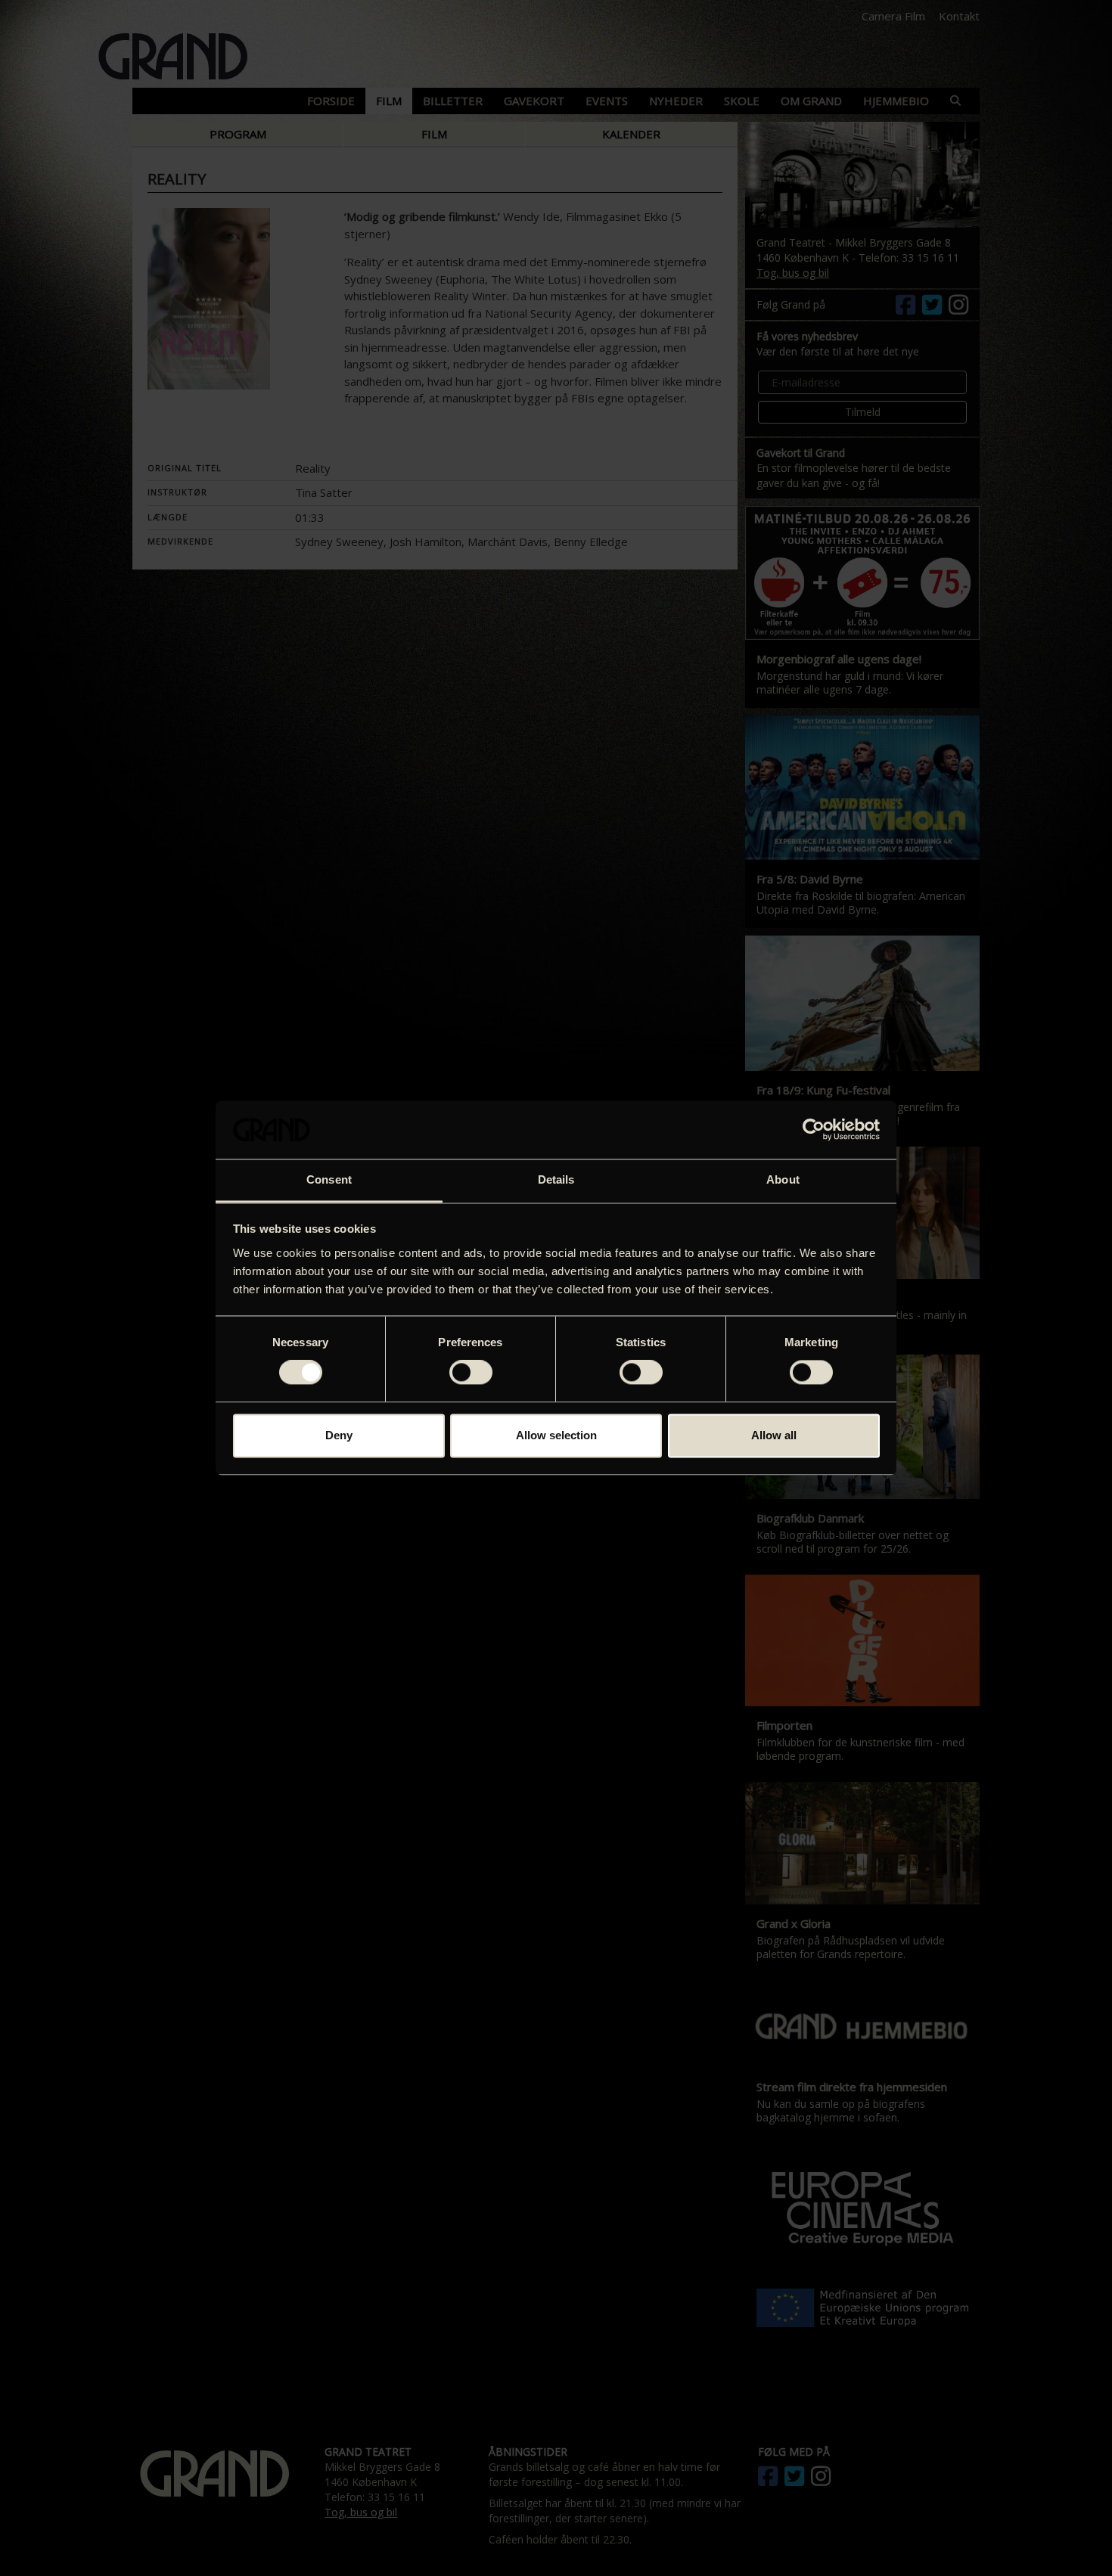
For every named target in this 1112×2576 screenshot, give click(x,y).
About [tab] (783, 1179)
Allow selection (556, 1435)
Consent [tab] (329, 1179)
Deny (339, 1435)
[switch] (471, 1373)
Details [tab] (556, 1179)
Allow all (774, 1435)
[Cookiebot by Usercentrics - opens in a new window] (814, 1130)
